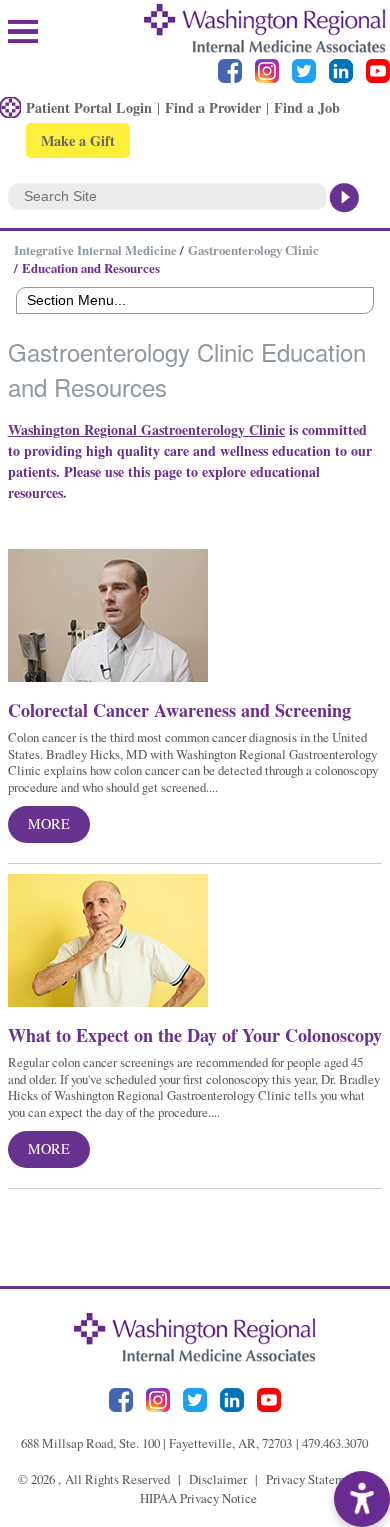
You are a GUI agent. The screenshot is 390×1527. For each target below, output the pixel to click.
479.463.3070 (335, 1443)
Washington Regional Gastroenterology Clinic (146, 429)
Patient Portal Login (89, 107)
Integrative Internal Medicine (95, 250)
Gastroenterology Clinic (253, 250)
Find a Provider (213, 107)
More (49, 823)
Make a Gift (78, 140)
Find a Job (307, 107)
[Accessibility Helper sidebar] (362, 1499)
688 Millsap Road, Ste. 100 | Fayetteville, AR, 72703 (156, 1443)
